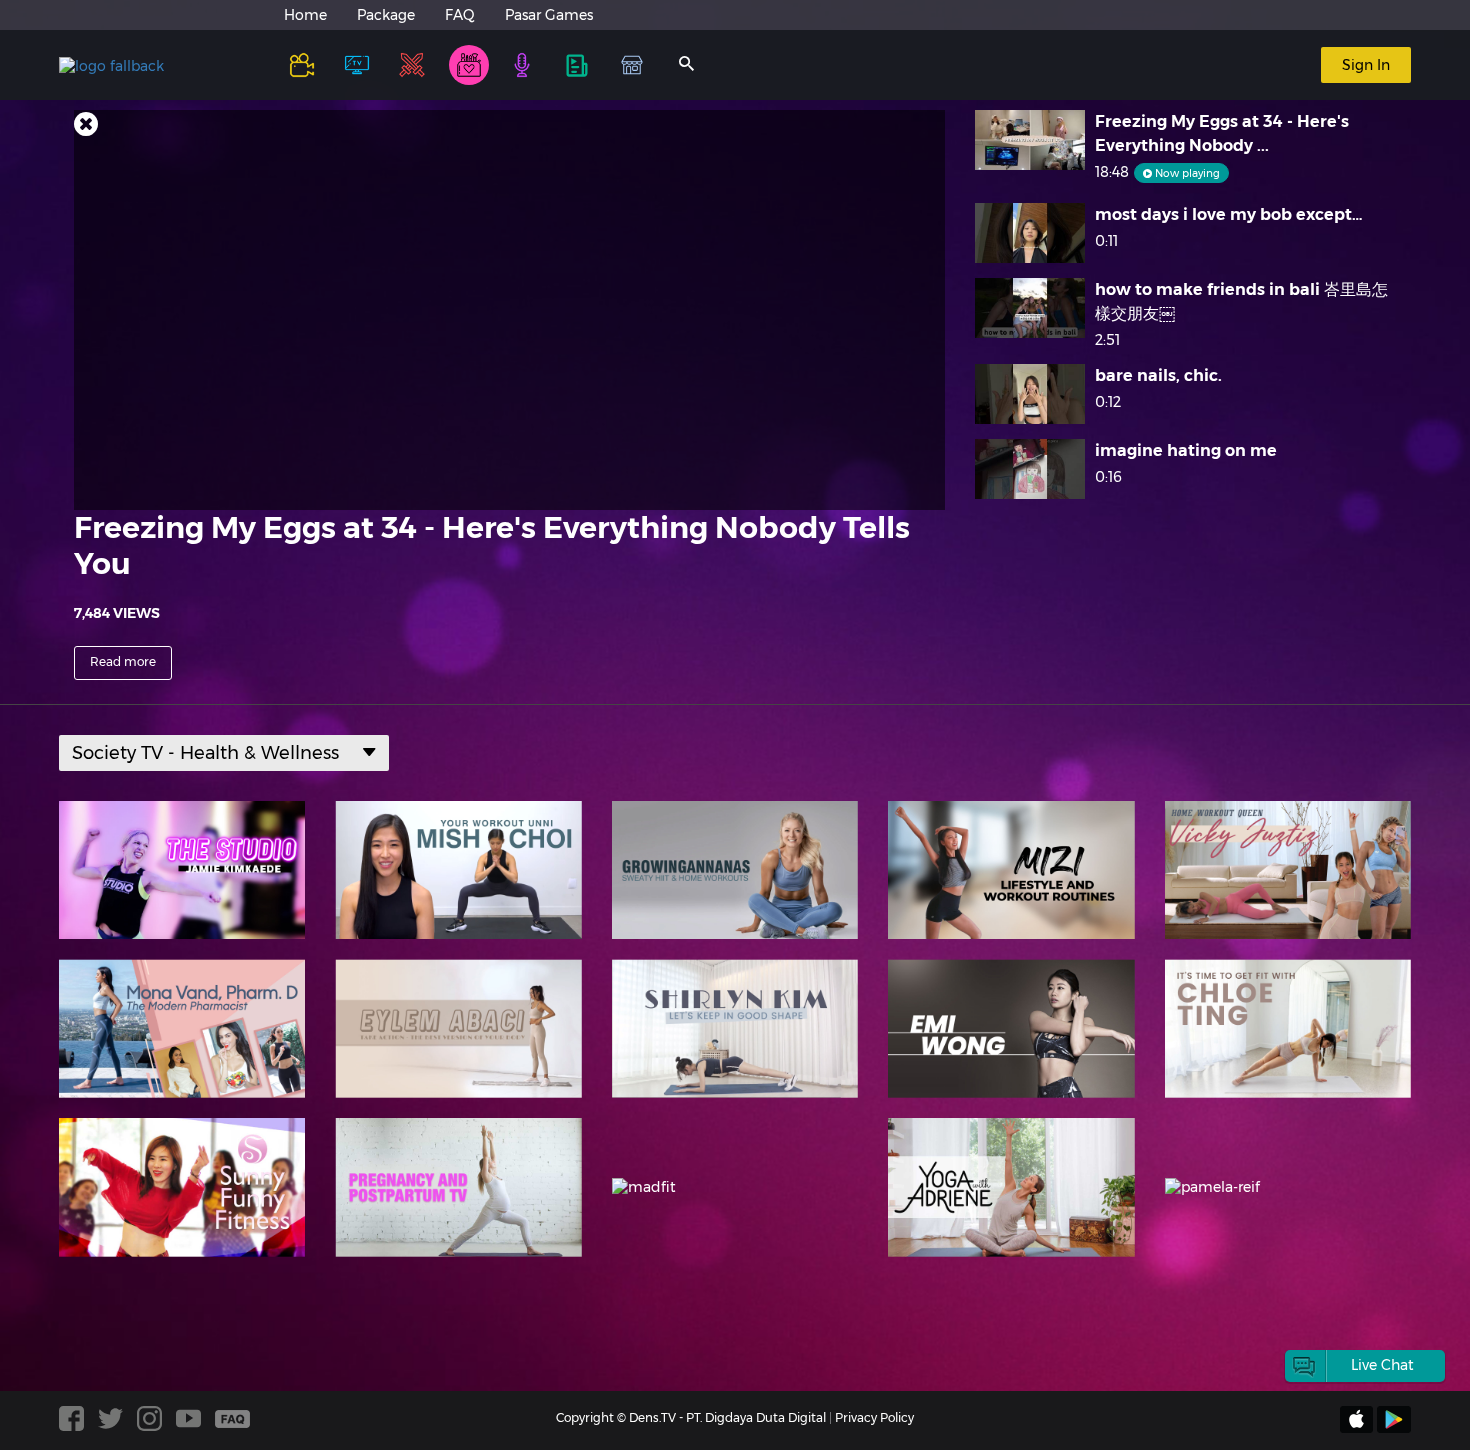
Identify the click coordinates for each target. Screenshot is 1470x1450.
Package (386, 15)
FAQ (460, 15)
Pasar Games (549, 15)
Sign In (1366, 65)
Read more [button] (123, 661)
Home (305, 15)
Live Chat (1382, 1365)
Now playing (1186, 173)
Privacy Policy (874, 1417)
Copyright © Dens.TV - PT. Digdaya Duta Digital (691, 1417)
